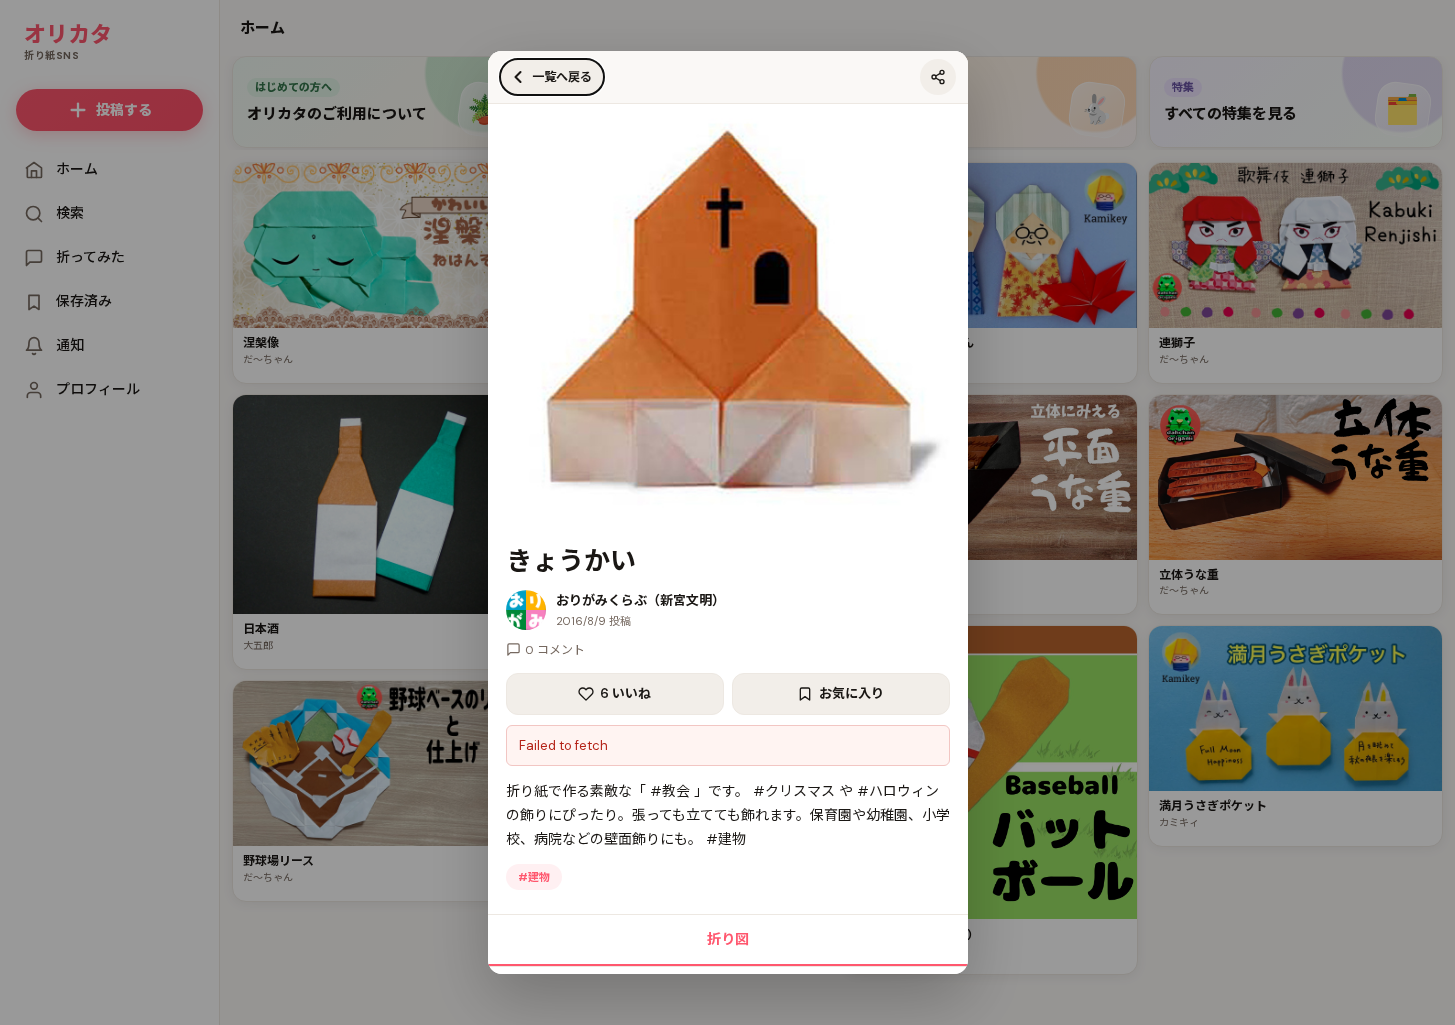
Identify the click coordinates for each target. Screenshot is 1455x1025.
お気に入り (851, 693)
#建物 (534, 877)
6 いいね (625, 693)
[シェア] (938, 77)
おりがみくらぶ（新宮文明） (640, 600)
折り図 (728, 939)
